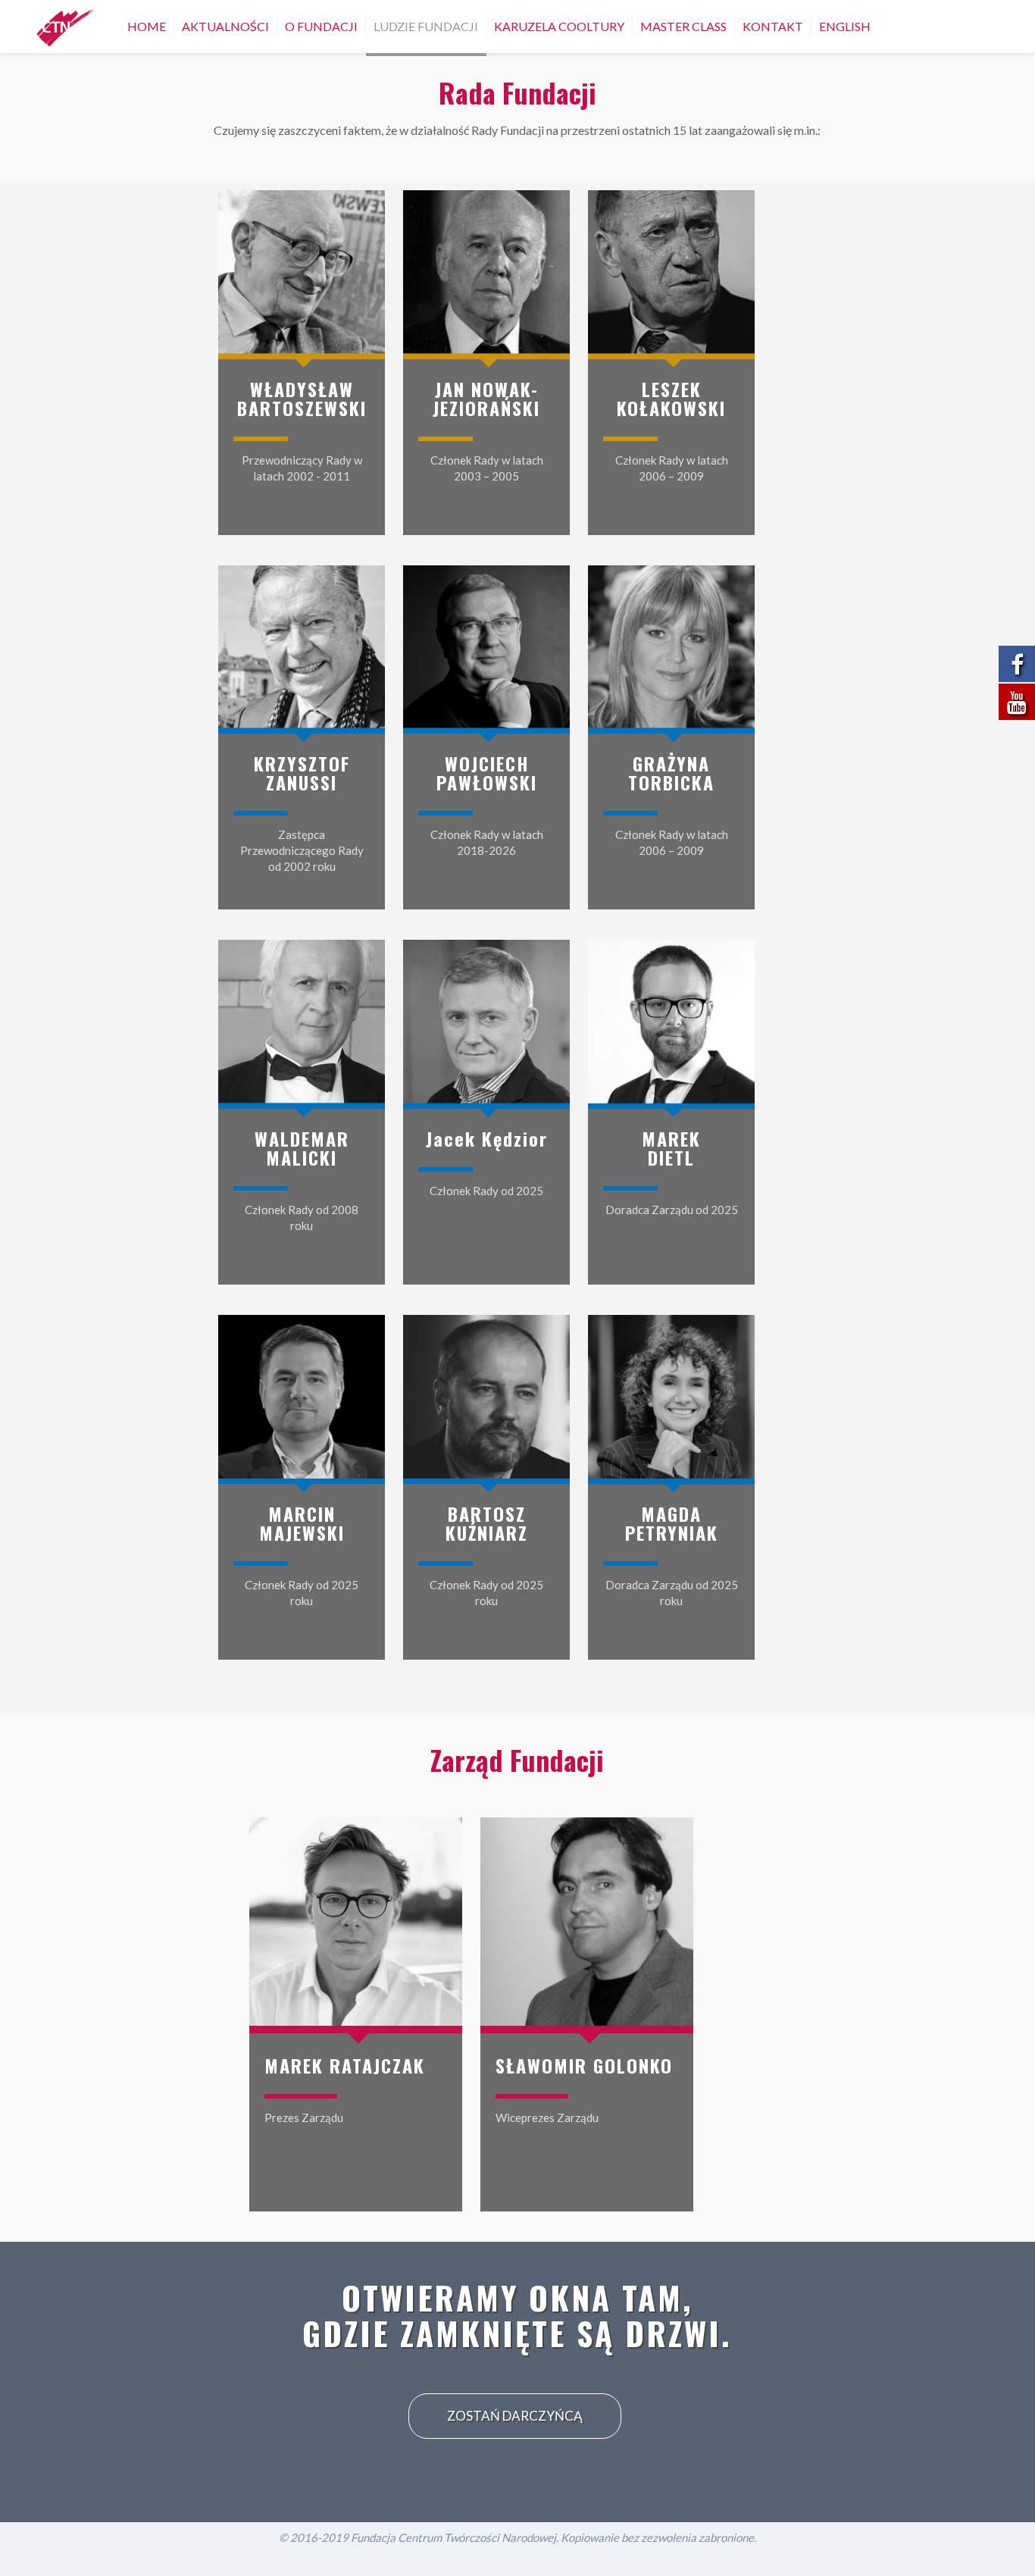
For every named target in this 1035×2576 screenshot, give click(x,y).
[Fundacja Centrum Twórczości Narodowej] (66, 27)
